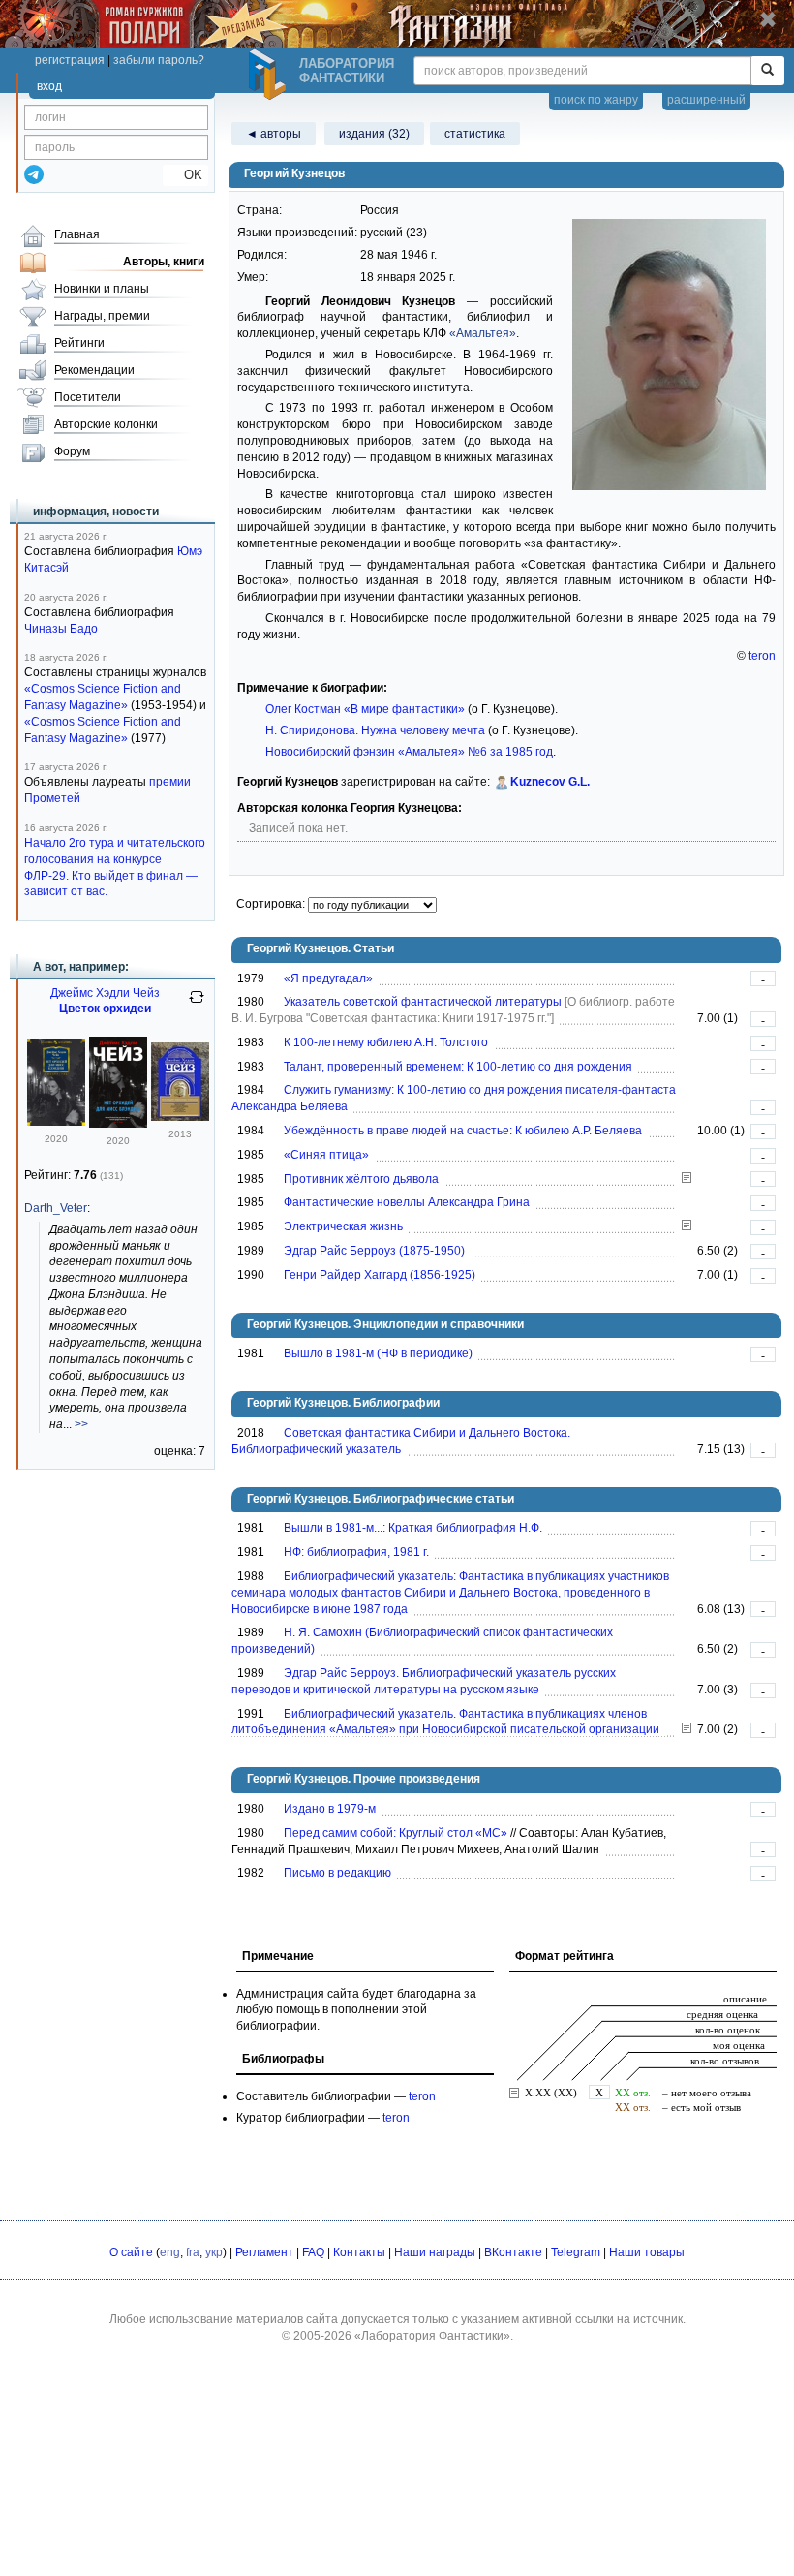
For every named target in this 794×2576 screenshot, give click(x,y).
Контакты (359, 2252)
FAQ (313, 2252)
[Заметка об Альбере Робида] (687, 1226)
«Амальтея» (483, 333)
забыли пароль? (159, 60)
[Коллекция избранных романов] (180, 1117)
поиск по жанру (596, 100)
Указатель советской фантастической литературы (423, 1002)
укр (214, 2252)
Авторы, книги (164, 262)
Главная (77, 234)
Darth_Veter (56, 1208)
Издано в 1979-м (330, 1809)
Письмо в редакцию (337, 1873)
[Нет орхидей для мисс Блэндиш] (56, 1122)
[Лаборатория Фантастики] (270, 75)
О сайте (131, 2252)
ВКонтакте (513, 2252)
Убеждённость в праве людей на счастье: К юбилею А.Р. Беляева (463, 1131)
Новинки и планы (102, 289)
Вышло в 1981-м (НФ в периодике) (378, 1353)
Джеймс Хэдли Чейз (105, 993)
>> (81, 1424)
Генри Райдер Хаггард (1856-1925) (380, 1275)
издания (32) (374, 134)
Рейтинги (79, 343)
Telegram (576, 2252)
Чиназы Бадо (61, 629)
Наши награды (435, 2252)
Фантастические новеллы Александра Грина (407, 1202)
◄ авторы (274, 134)
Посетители (88, 397)
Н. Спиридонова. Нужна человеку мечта (375, 730)
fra (193, 2252)
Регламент (264, 2252)
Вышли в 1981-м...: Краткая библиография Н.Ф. (413, 1528)
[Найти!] (767, 71)
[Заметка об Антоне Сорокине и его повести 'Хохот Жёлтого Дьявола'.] (687, 1179)
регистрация (70, 60)
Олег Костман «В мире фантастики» (365, 709)
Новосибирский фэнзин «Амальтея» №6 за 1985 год (409, 752)
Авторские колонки (106, 424)
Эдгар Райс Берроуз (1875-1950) (374, 1251)
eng (170, 2252)
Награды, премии (102, 316)
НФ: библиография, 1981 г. (356, 1552)
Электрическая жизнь (343, 1226)
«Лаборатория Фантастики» (432, 2336)
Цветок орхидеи (105, 1009)
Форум (72, 451)
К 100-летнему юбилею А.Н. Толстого (386, 1042)
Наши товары (647, 2252)
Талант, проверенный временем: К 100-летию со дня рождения (458, 1067)
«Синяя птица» (326, 1155)
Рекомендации (94, 370)
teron (762, 656)
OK (185, 175)
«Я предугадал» (328, 978)
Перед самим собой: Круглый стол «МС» (396, 1833)
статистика (475, 134)
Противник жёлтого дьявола (361, 1179)
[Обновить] (197, 1005)
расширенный (706, 100)
